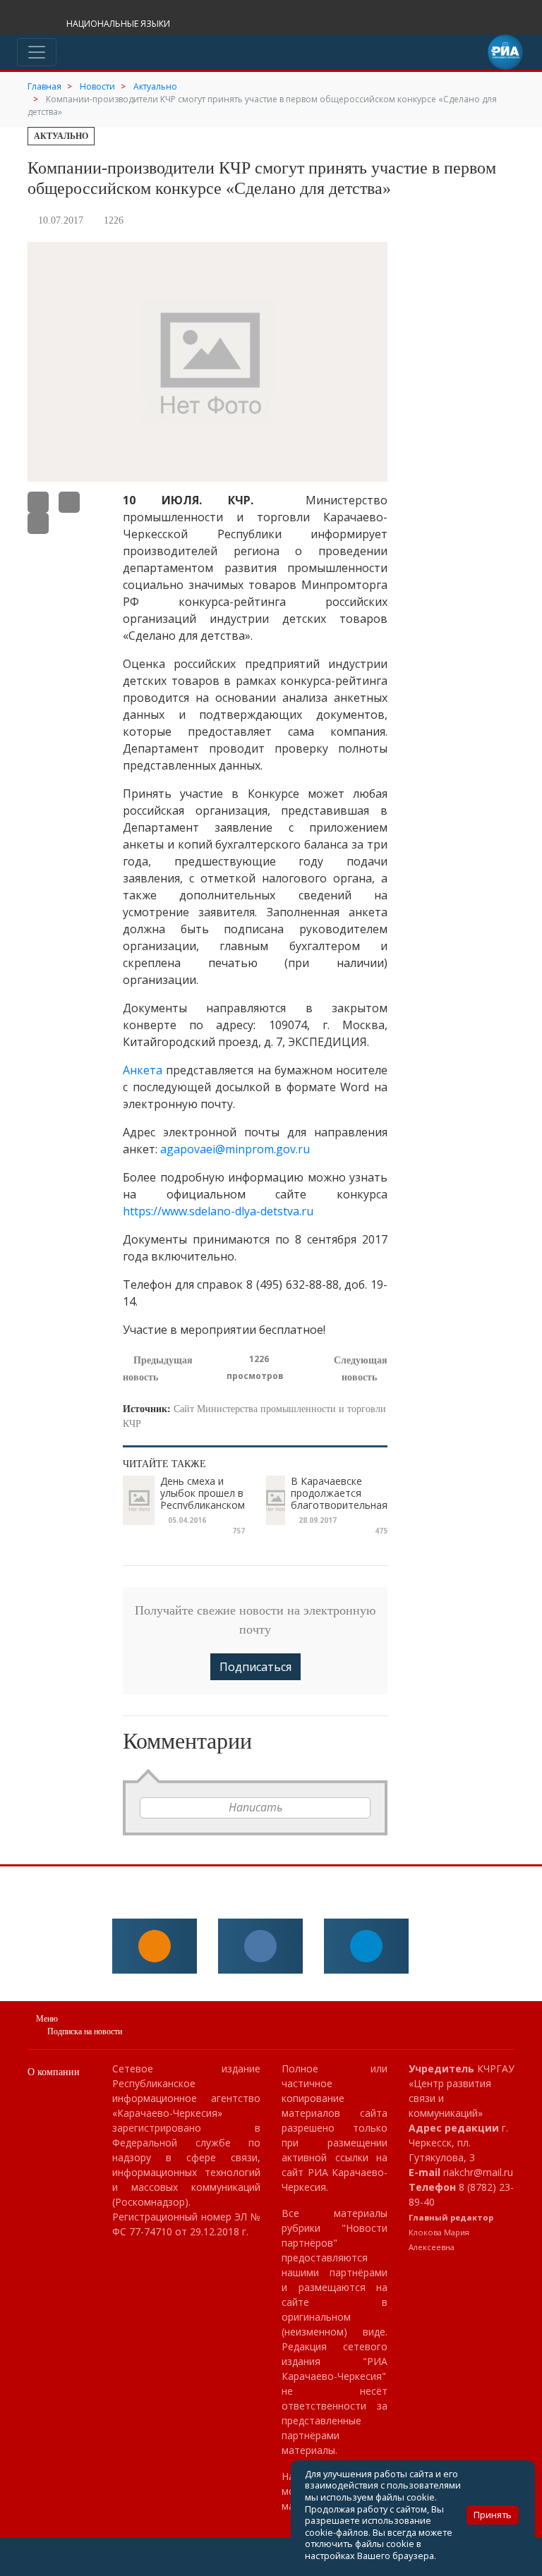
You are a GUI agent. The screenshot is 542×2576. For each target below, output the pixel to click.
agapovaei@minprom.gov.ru (235, 1149)
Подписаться (255, 1667)
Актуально (61, 136)
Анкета (143, 1070)
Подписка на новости (85, 2031)
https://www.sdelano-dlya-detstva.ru (218, 1211)
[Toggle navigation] (37, 52)
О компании (54, 2072)
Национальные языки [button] (119, 24)
